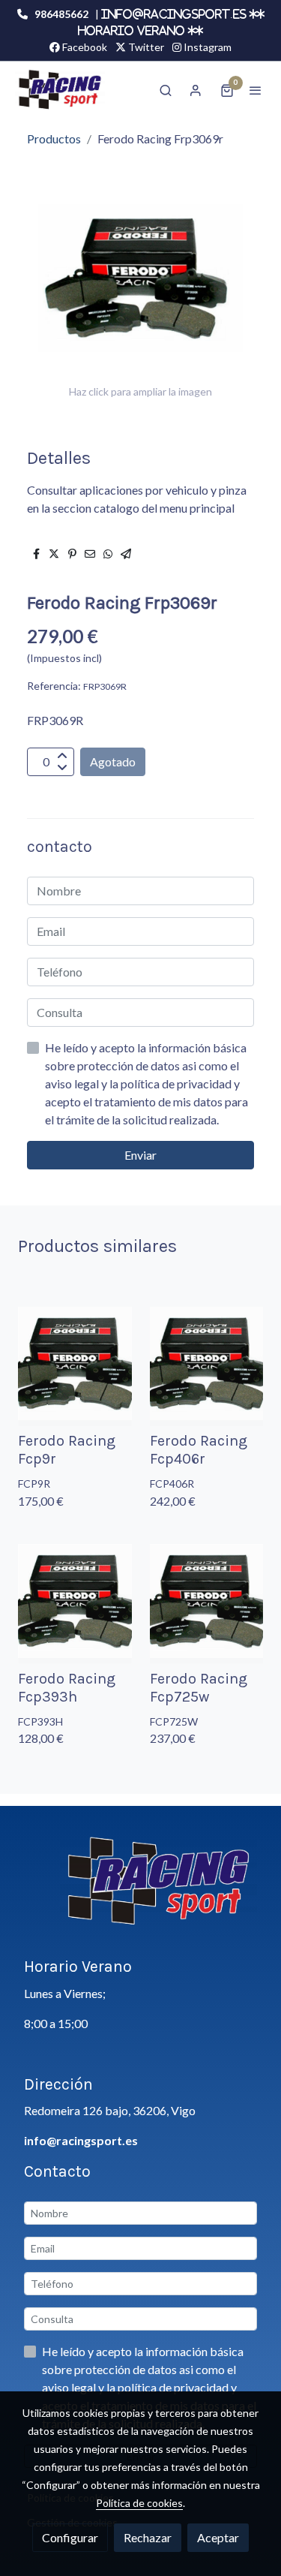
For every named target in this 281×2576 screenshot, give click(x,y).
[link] (60, 90)
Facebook (84, 47)
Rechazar (148, 2537)
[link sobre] (140, 1890)
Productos (54, 138)
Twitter (145, 47)
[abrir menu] (256, 90)
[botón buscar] (166, 90)
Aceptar (218, 2537)
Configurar (70, 2537)
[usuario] (196, 90)
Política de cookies (139, 2503)
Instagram (206, 47)
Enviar (140, 1155)
